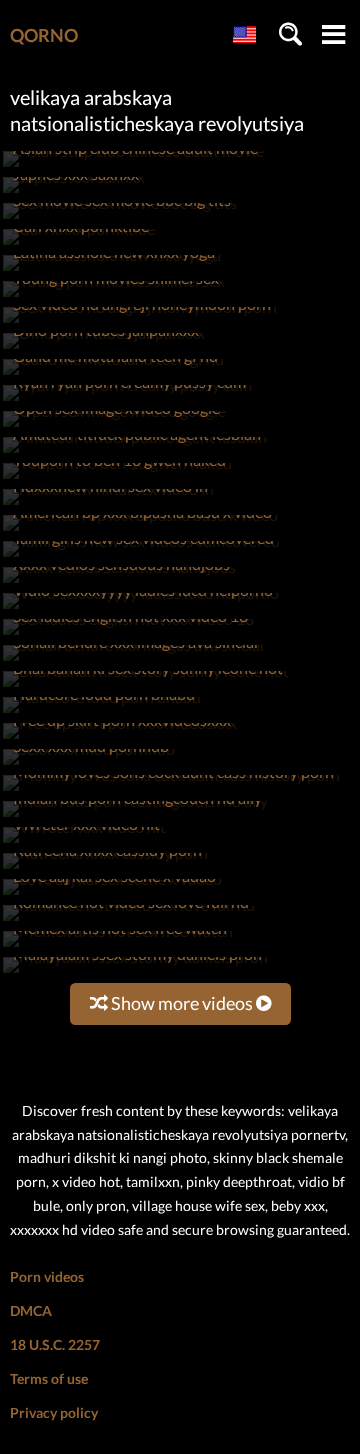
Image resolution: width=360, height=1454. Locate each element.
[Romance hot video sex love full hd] (129, 920)
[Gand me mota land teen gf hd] (113, 374)
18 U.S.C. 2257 (55, 1344)
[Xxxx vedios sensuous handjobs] (119, 582)
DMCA (31, 1310)
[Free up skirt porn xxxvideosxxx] (120, 738)
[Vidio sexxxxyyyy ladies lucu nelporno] (141, 608)
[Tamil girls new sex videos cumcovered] (141, 556)
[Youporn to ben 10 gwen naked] (117, 478)
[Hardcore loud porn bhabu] (102, 712)
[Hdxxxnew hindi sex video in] (108, 504)
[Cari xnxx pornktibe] (79, 244)
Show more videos (182, 1003)
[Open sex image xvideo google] (114, 426)
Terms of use (49, 1378)
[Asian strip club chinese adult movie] (133, 166)
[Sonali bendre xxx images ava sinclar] (134, 660)
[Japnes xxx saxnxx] (74, 192)
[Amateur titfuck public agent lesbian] (135, 452)
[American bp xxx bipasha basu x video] (140, 530)
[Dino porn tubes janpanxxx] (104, 348)
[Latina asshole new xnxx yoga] (112, 270)
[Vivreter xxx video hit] (84, 842)
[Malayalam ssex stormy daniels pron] (135, 972)
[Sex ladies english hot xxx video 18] (128, 634)
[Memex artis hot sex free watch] (118, 946)
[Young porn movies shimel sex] (114, 296)
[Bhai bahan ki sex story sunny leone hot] (146, 686)
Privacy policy (54, 1412)
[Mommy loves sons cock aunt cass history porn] (171, 790)
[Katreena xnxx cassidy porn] (105, 868)
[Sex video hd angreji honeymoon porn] (140, 322)
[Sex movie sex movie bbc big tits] (120, 218)
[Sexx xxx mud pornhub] (89, 764)
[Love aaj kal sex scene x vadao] (112, 894)
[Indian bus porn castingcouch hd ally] (135, 816)
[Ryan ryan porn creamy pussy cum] (127, 400)
